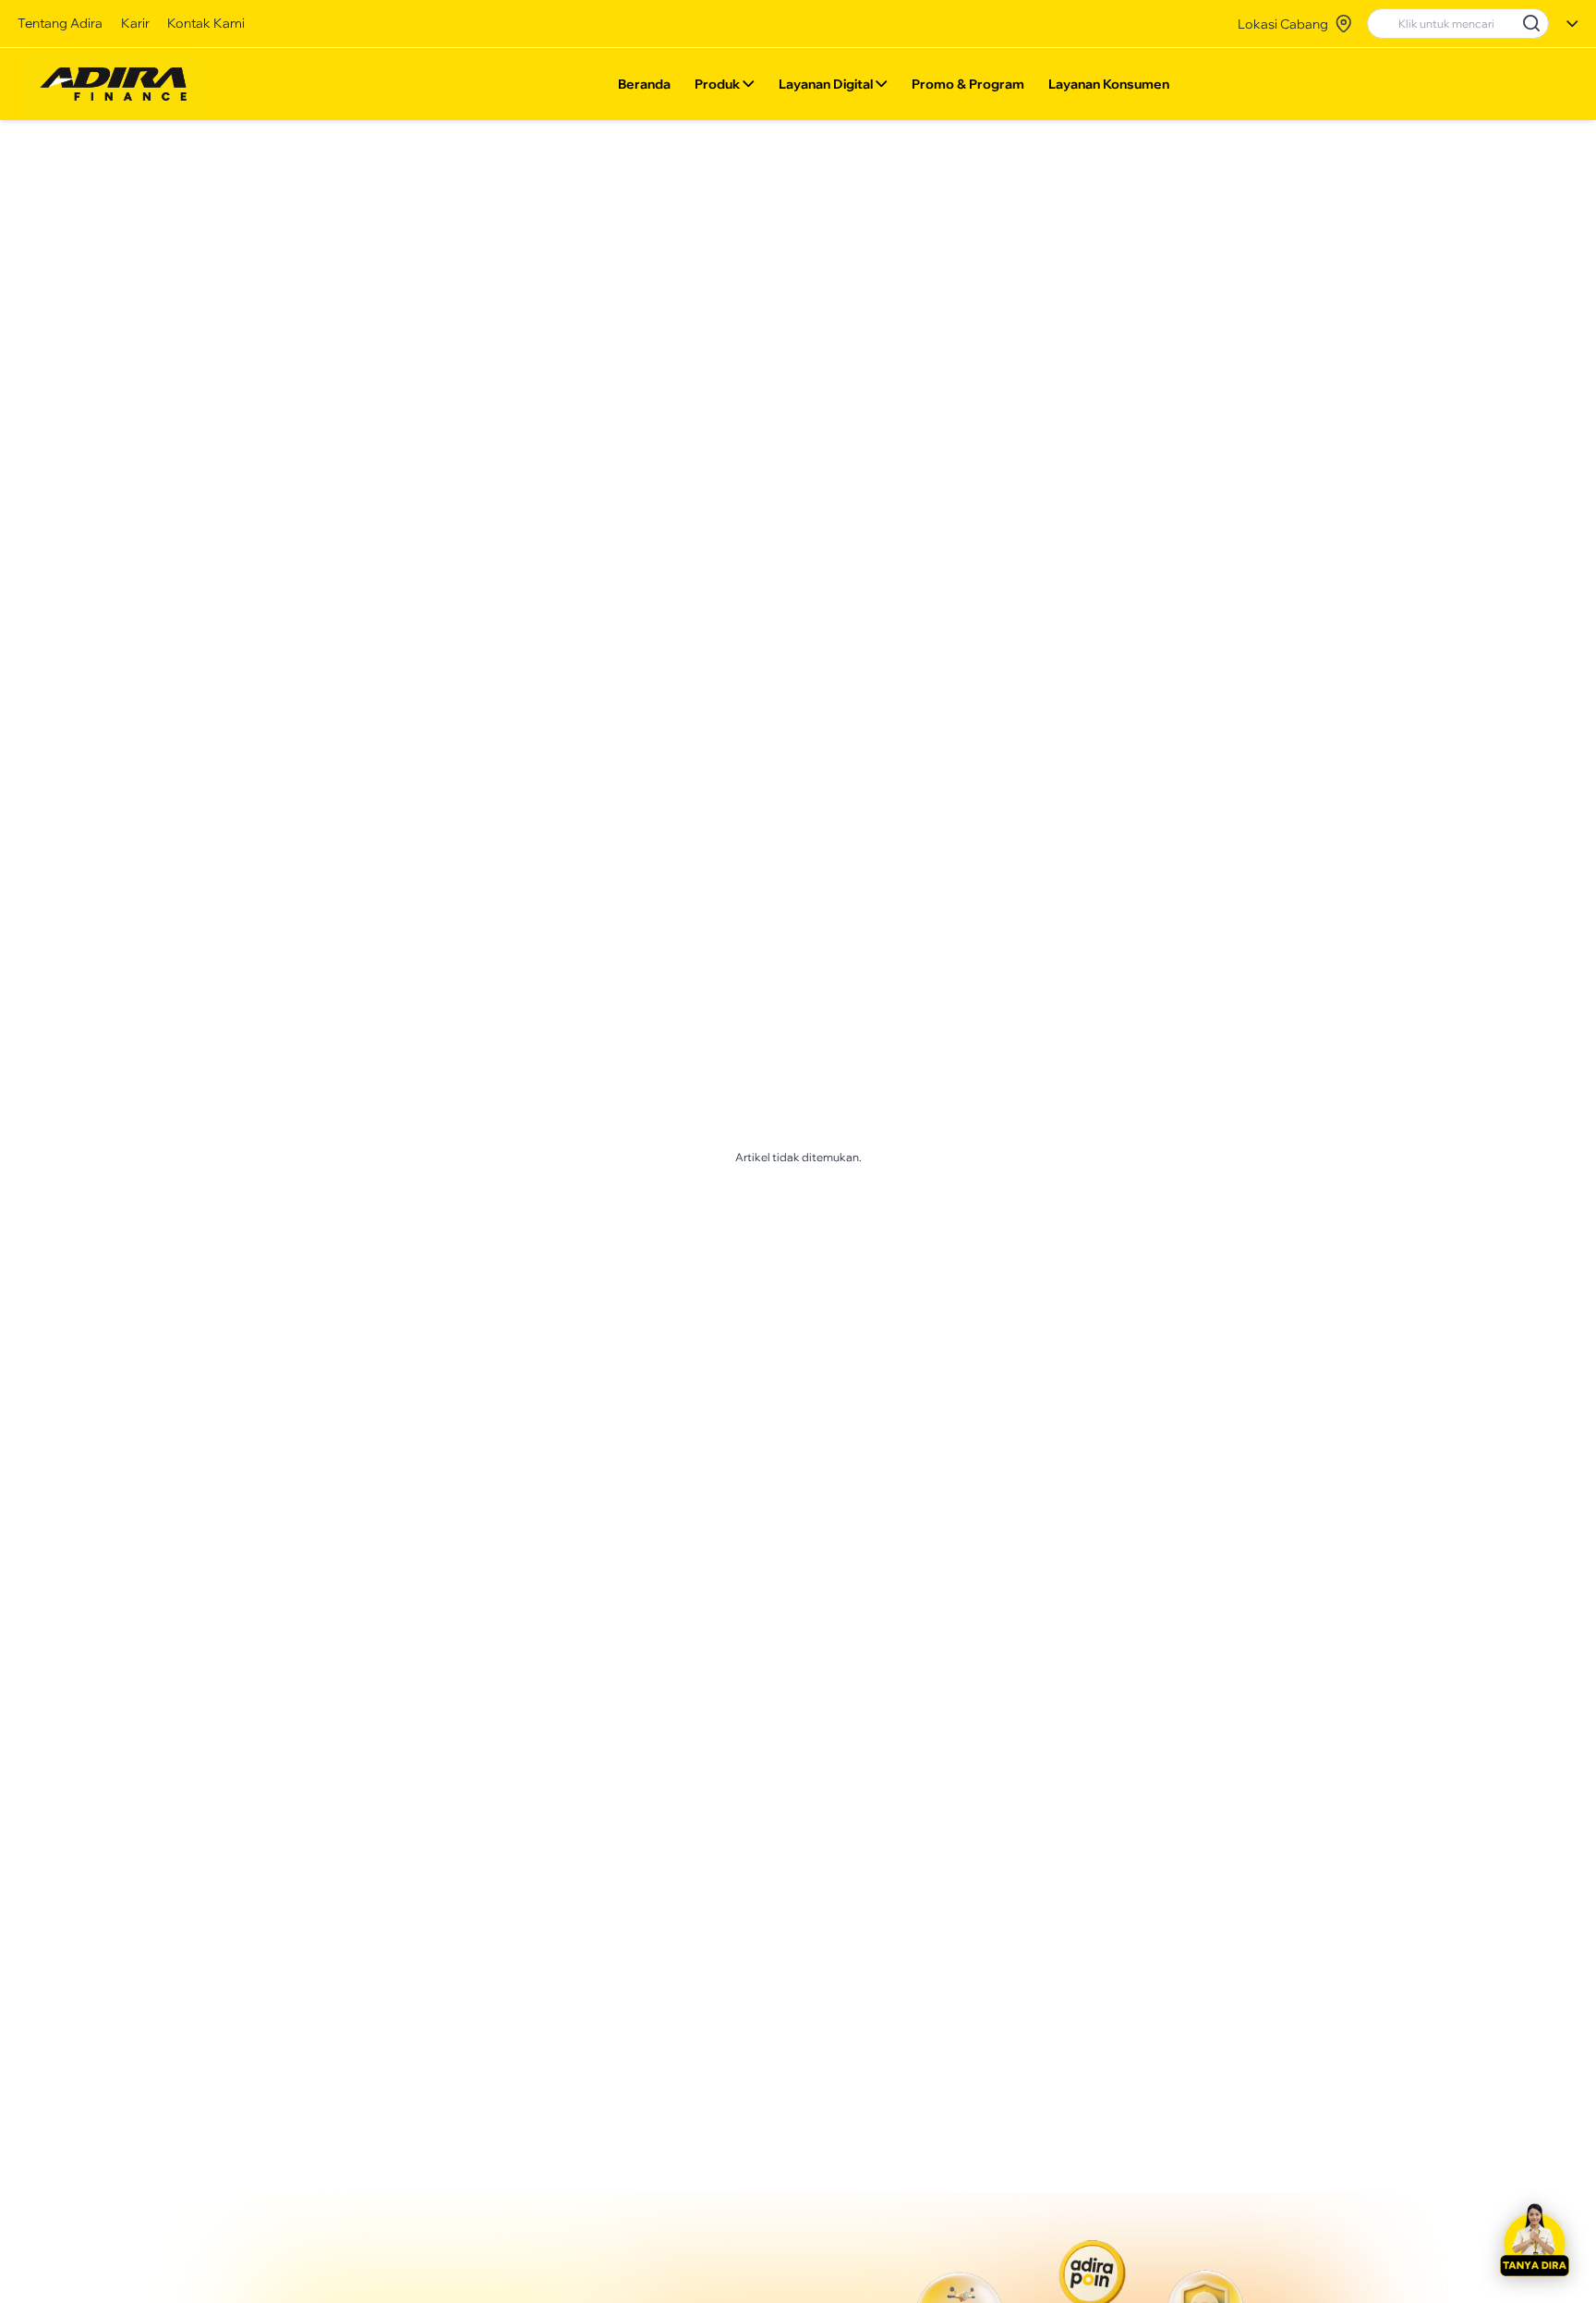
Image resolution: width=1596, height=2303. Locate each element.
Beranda (644, 84)
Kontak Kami (206, 23)
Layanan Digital (826, 84)
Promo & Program (968, 84)
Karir (135, 23)
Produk (717, 84)
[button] (1534, 2241)
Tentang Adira (60, 23)
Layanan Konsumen (1109, 84)
